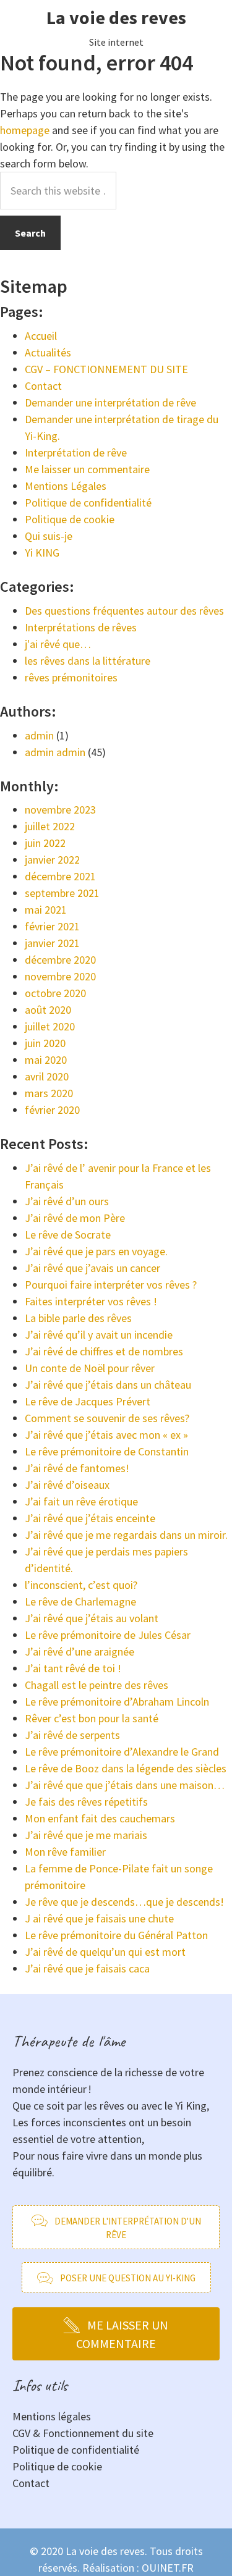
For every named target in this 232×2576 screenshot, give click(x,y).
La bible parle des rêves (78, 1318)
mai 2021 (46, 910)
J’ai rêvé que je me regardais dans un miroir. (126, 1535)
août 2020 (48, 1010)
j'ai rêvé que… (58, 644)
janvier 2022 (52, 860)
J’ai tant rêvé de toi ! (73, 1668)
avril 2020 (47, 1076)
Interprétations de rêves (81, 627)
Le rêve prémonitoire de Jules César (108, 1635)
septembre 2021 (62, 893)
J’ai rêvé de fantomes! (77, 1468)
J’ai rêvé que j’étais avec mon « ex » (106, 1435)
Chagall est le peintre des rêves (97, 1685)
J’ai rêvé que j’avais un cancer (92, 1268)
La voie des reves (116, 17)
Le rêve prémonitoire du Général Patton (116, 1935)
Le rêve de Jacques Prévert (88, 1401)
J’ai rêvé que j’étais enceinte (90, 1518)
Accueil (41, 336)
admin (39, 735)
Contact (43, 386)
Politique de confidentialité (88, 503)
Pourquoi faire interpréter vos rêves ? (111, 1285)
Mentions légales (52, 2416)
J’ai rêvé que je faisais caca (87, 1968)
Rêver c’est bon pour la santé (92, 1718)
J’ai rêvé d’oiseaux (67, 1485)
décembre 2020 (60, 960)
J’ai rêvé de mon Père (75, 1218)
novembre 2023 (60, 810)
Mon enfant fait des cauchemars (100, 1818)
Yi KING (42, 553)
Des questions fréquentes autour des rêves (124, 611)
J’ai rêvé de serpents (72, 1735)
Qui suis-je (49, 536)
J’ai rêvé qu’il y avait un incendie (99, 1335)
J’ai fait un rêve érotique (81, 1501)
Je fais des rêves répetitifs (86, 1802)
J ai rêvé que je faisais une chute (99, 1918)
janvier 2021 (52, 943)
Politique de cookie (70, 519)
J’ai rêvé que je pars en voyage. (96, 1251)
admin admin (55, 752)
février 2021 (52, 926)
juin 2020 (45, 1043)
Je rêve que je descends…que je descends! (124, 1902)
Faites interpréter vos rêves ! (91, 1301)
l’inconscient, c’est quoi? (81, 1585)
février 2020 (52, 1110)
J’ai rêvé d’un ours (67, 1201)
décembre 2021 (60, 876)
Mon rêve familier (65, 1852)
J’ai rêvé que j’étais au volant (92, 1618)
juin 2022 (45, 843)
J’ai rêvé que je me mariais (86, 1835)
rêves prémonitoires (71, 677)
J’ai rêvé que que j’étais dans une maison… (125, 1785)
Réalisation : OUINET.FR (138, 2568)
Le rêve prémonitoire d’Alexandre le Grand (122, 1752)
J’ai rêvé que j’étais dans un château (108, 1385)
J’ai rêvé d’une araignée (79, 1652)
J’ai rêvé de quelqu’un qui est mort (105, 1952)
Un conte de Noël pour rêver (90, 1368)
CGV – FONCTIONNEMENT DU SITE (106, 369)
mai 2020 (46, 1060)
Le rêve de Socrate (68, 1235)
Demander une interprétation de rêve (110, 402)
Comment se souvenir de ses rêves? (107, 1418)
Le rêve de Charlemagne (80, 1602)
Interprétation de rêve (76, 452)
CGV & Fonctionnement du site (83, 2433)
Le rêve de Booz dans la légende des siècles (126, 1768)
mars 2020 (49, 1093)
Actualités (48, 352)
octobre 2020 (55, 993)
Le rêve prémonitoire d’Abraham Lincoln (117, 1702)
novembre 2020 (60, 976)
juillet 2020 (50, 1026)
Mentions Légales (66, 486)
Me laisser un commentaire (87, 469)
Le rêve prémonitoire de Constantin (107, 1451)
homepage (25, 130)
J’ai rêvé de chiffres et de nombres (104, 1351)
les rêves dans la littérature (88, 661)
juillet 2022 (50, 826)
